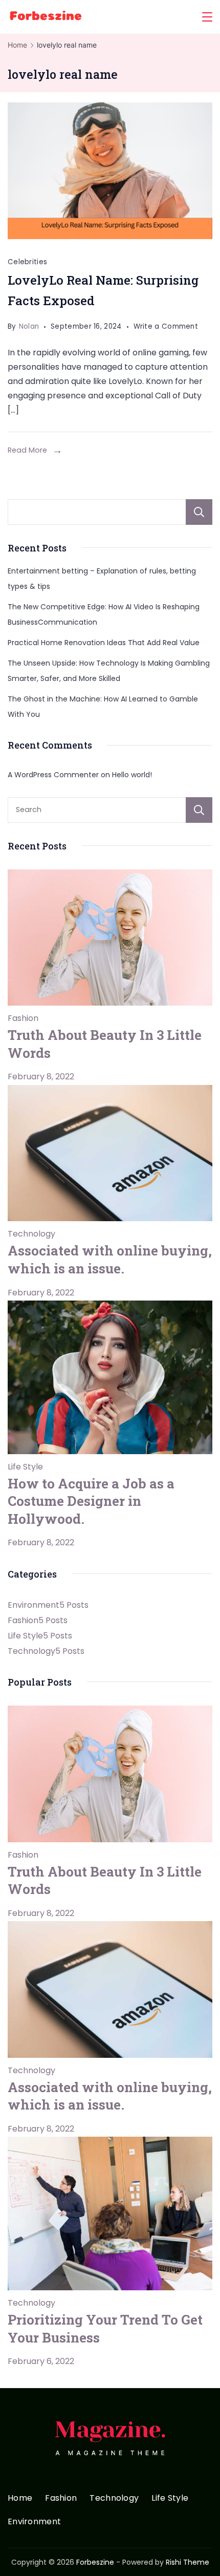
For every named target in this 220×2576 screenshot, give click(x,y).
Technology (31, 1234)
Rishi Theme (188, 2562)
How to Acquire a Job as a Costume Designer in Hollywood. (91, 1501)
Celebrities (27, 262)
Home (20, 2498)
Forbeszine (95, 2562)
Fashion (23, 1018)
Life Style (25, 1467)
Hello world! (132, 775)
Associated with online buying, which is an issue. (110, 1259)
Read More (27, 450)
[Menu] (207, 17)
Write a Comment (166, 328)
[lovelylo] (110, 171)
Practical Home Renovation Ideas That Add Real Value (104, 643)
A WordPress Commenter (53, 775)
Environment (34, 2522)
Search (199, 512)
